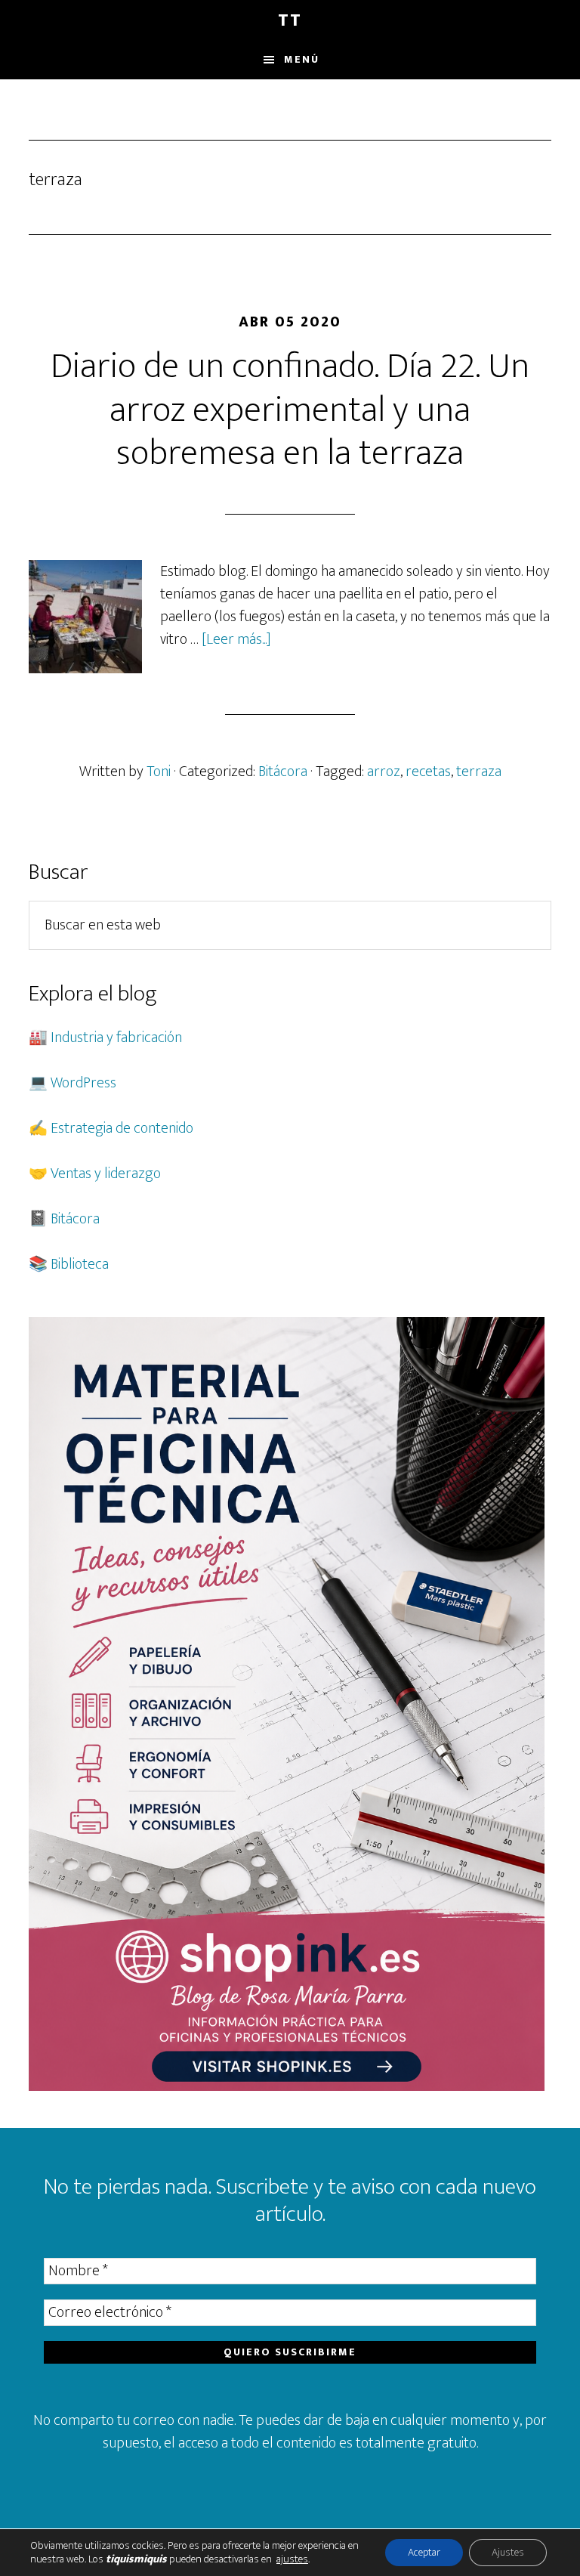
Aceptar (424, 2552)
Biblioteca (80, 1264)
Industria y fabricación (116, 1038)
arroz (384, 772)
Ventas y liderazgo (106, 1174)
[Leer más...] (236, 639)
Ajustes (508, 2552)
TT (290, 20)
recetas (428, 772)
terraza (479, 772)
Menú (302, 59)
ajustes (292, 2559)
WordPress (83, 1083)
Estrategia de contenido (122, 1128)
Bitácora (283, 772)
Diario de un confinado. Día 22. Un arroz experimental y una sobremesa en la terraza (290, 410)
